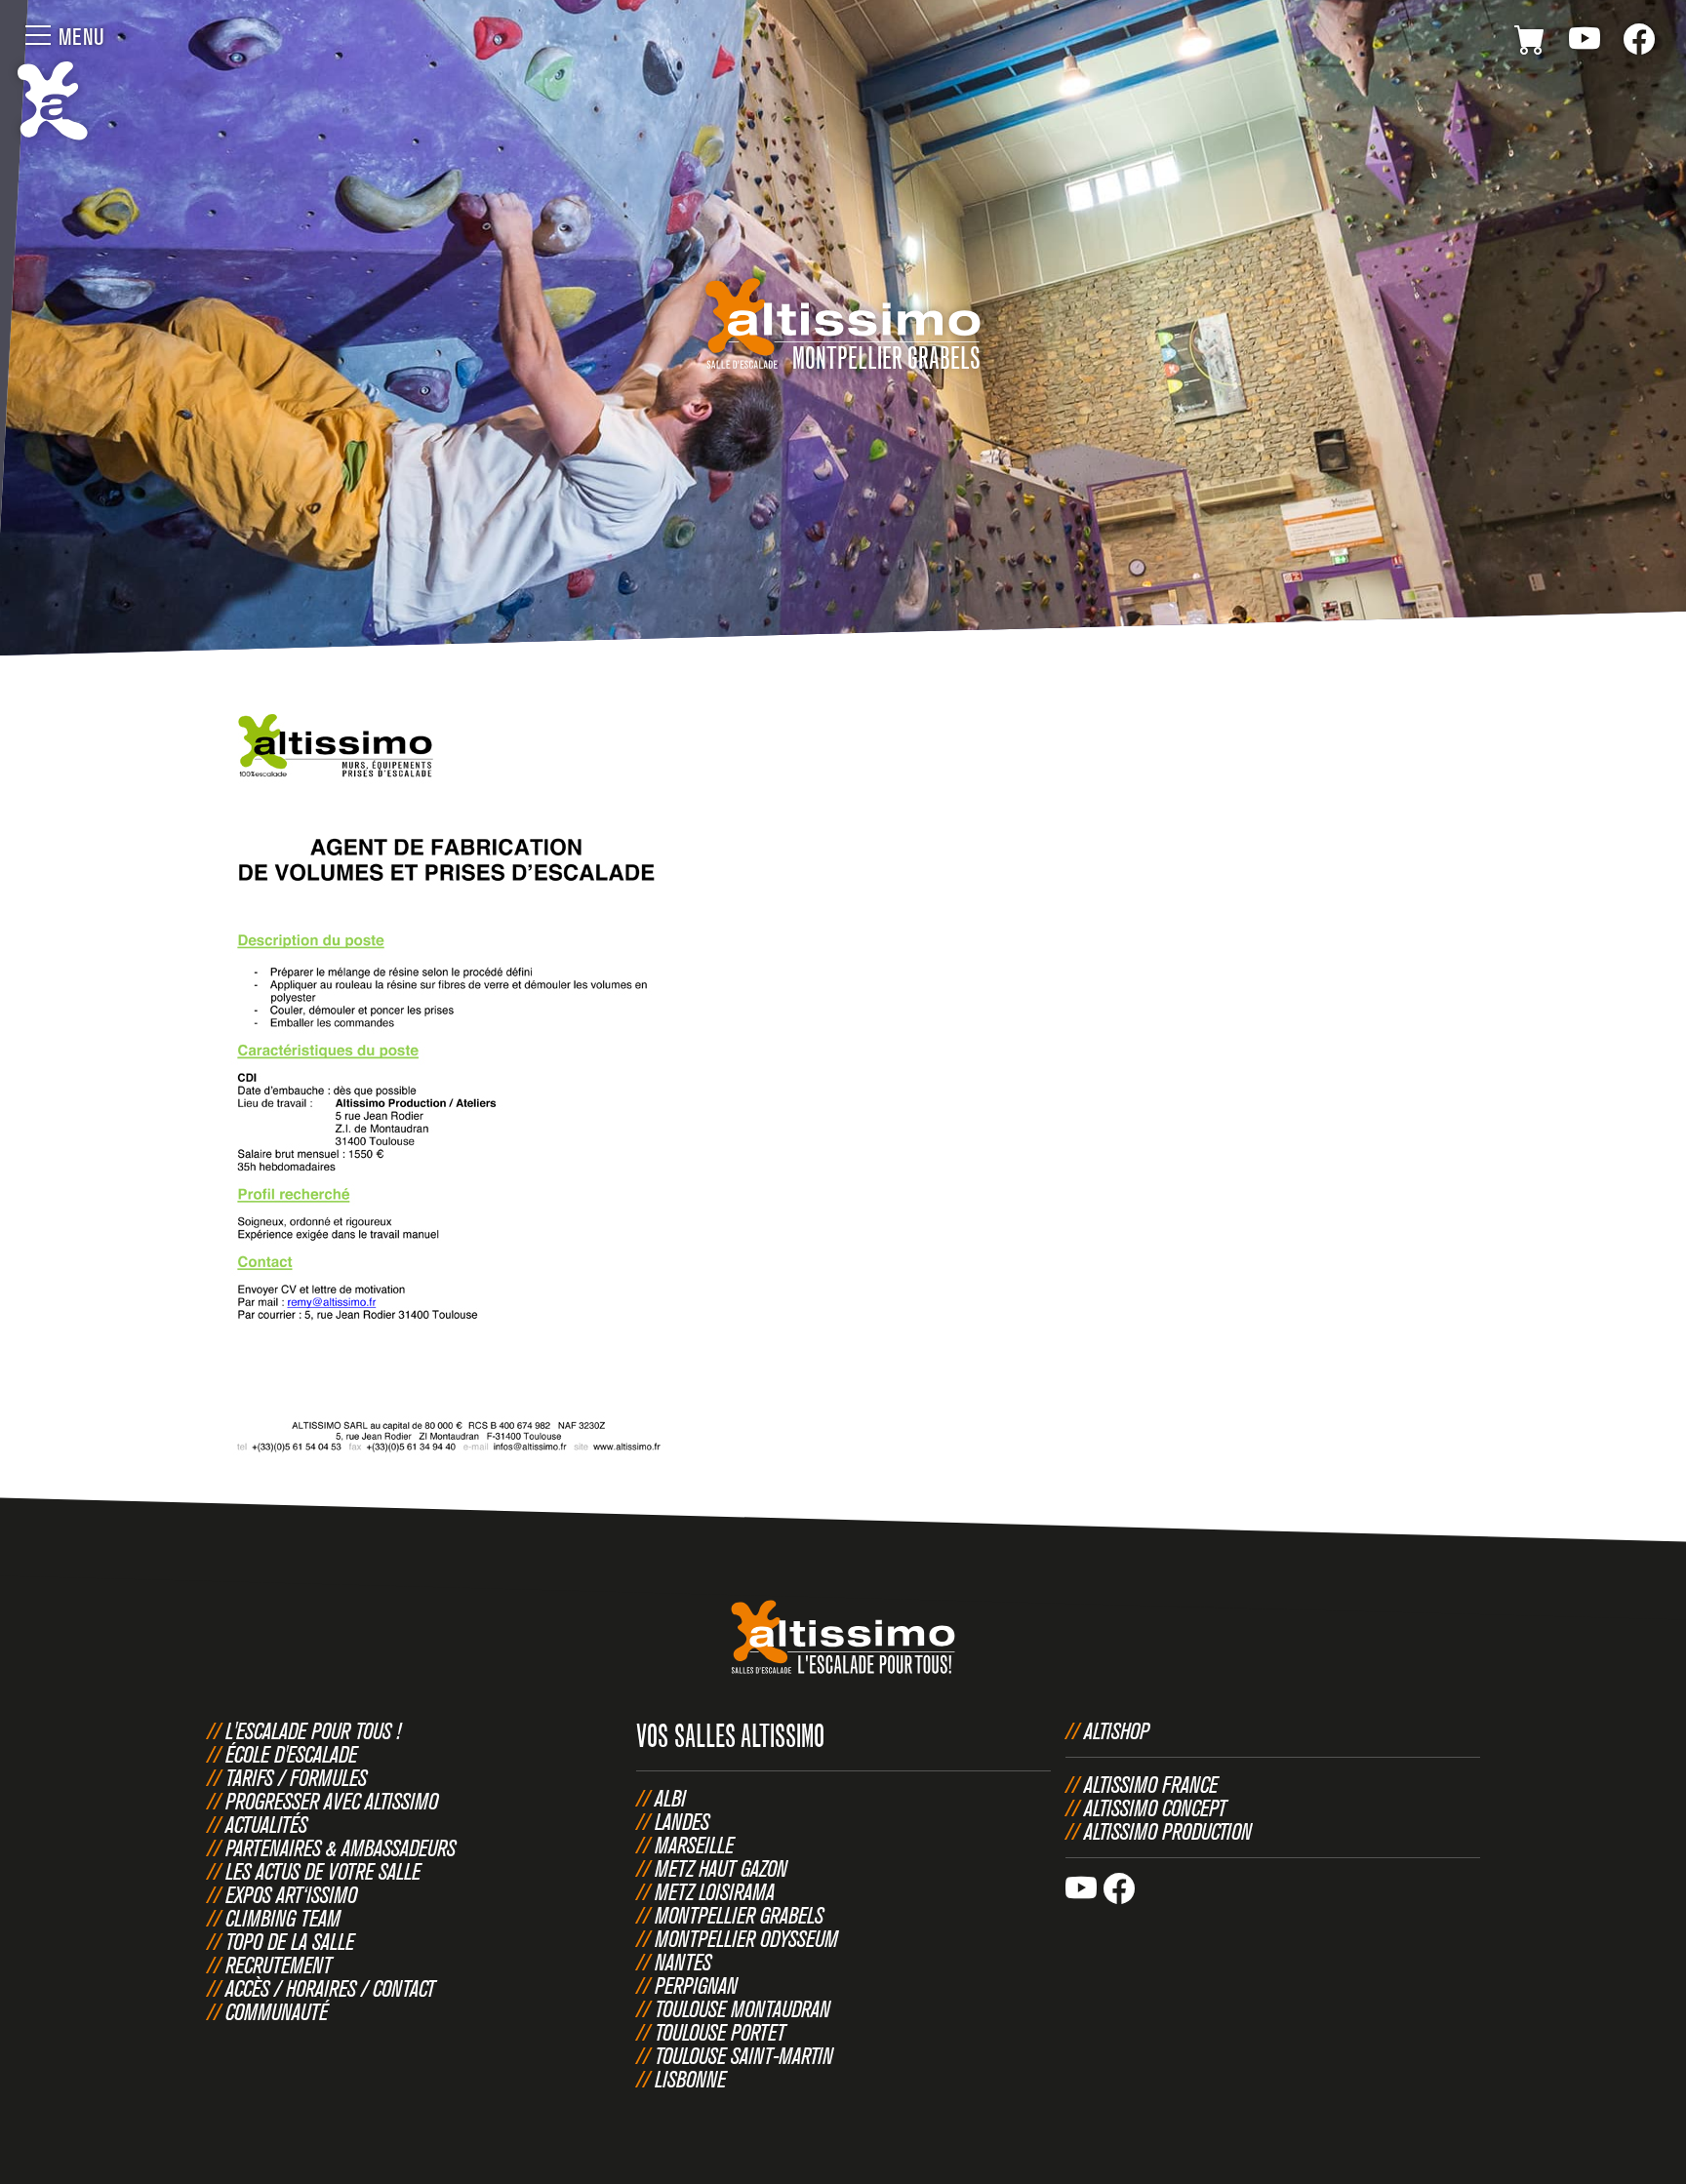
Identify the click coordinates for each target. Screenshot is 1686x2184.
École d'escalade (291, 1754)
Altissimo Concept (1155, 1807)
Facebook (1639, 43)
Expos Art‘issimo (291, 1894)
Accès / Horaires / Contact (330, 1988)
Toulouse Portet (720, 2032)
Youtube (1585, 43)
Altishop (1117, 1730)
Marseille (694, 1845)
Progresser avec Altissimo (332, 1801)
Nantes (683, 1962)
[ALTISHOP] (1530, 43)
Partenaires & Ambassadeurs (341, 1847)
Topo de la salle (290, 1941)
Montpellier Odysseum (746, 1938)
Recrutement (279, 1965)
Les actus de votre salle (323, 1871)
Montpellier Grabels (739, 1915)
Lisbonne (690, 2079)
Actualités (266, 1824)
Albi (670, 1798)
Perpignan (696, 1985)
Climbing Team (283, 1918)
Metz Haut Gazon (721, 1868)
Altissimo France (1151, 1784)
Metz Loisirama (715, 1891)
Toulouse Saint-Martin (744, 2055)
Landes (682, 1821)
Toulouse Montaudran (743, 2008)
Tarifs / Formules (296, 1777)
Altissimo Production (1168, 1831)
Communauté (277, 2011)
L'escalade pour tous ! (313, 1730)
